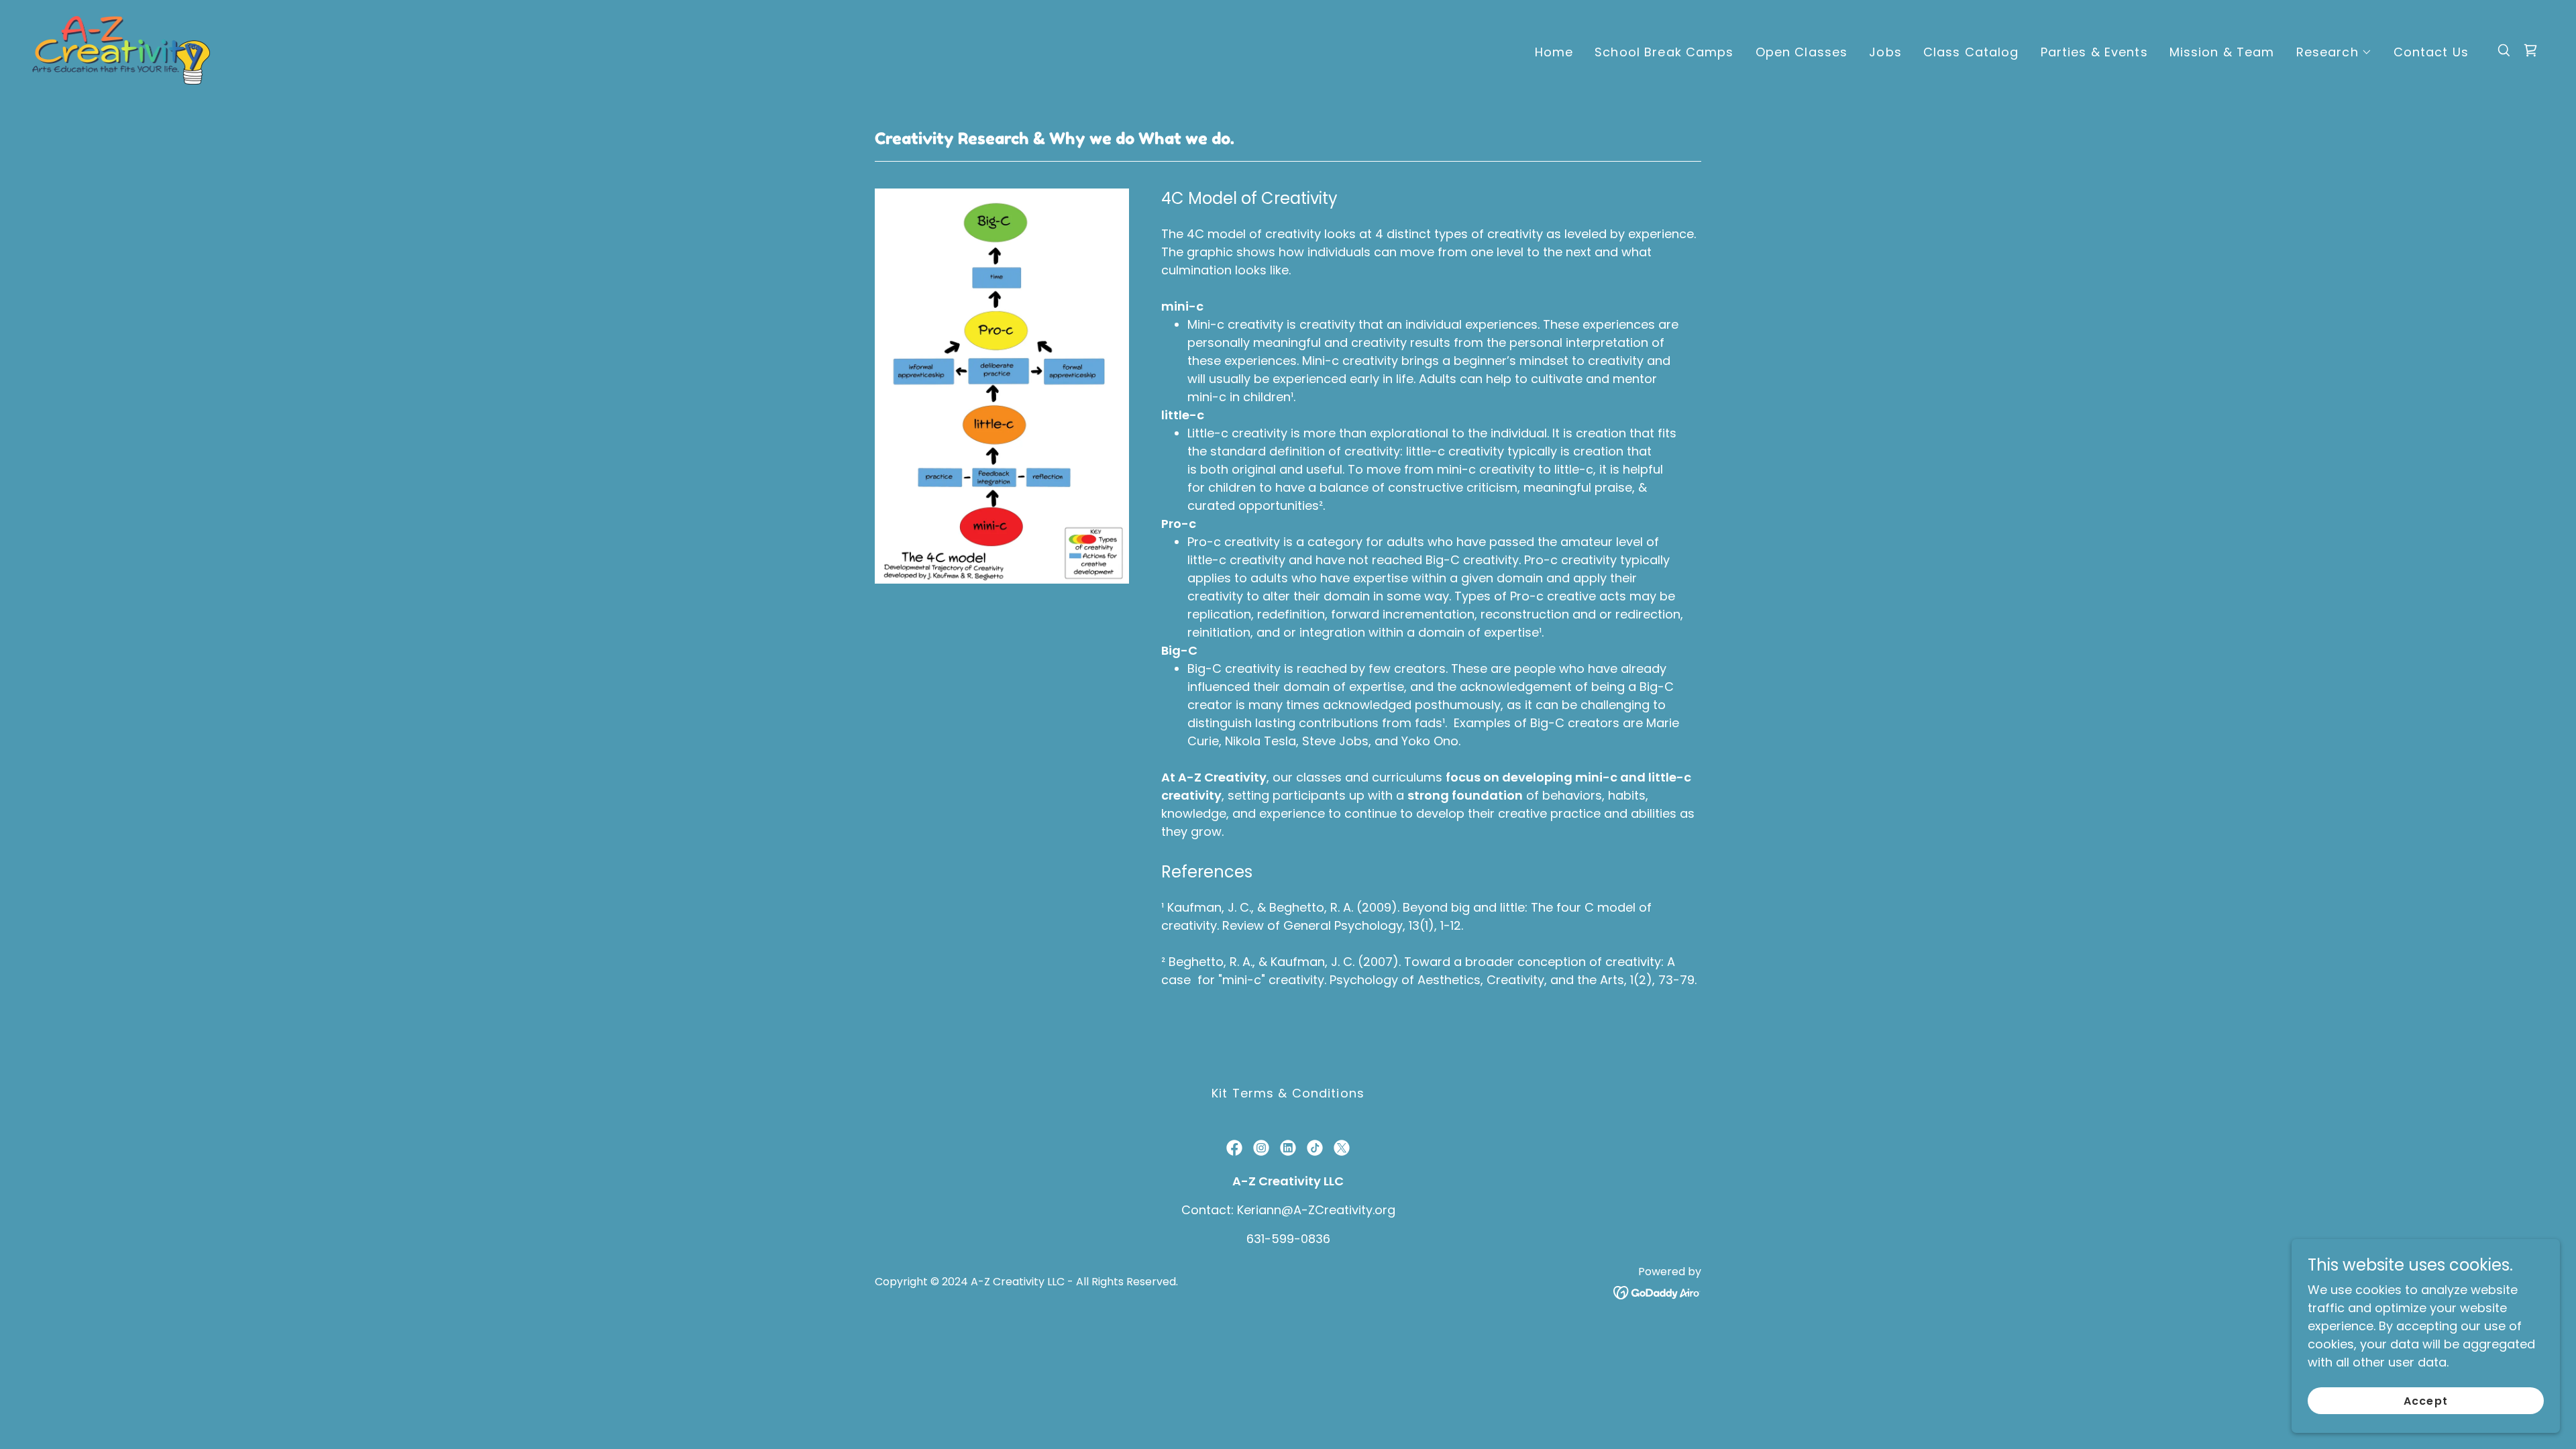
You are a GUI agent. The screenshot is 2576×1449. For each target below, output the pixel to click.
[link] (121, 49)
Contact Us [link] (2431, 52)
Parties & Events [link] (2094, 52)
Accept (2425, 1401)
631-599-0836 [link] (1288, 1239)
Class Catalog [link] (1971, 52)
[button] (2334, 52)
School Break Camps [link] (1664, 52)
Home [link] (1554, 52)
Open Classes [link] (1802, 52)
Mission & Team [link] (2222, 52)
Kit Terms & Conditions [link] (1288, 1093)
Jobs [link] (1885, 52)
